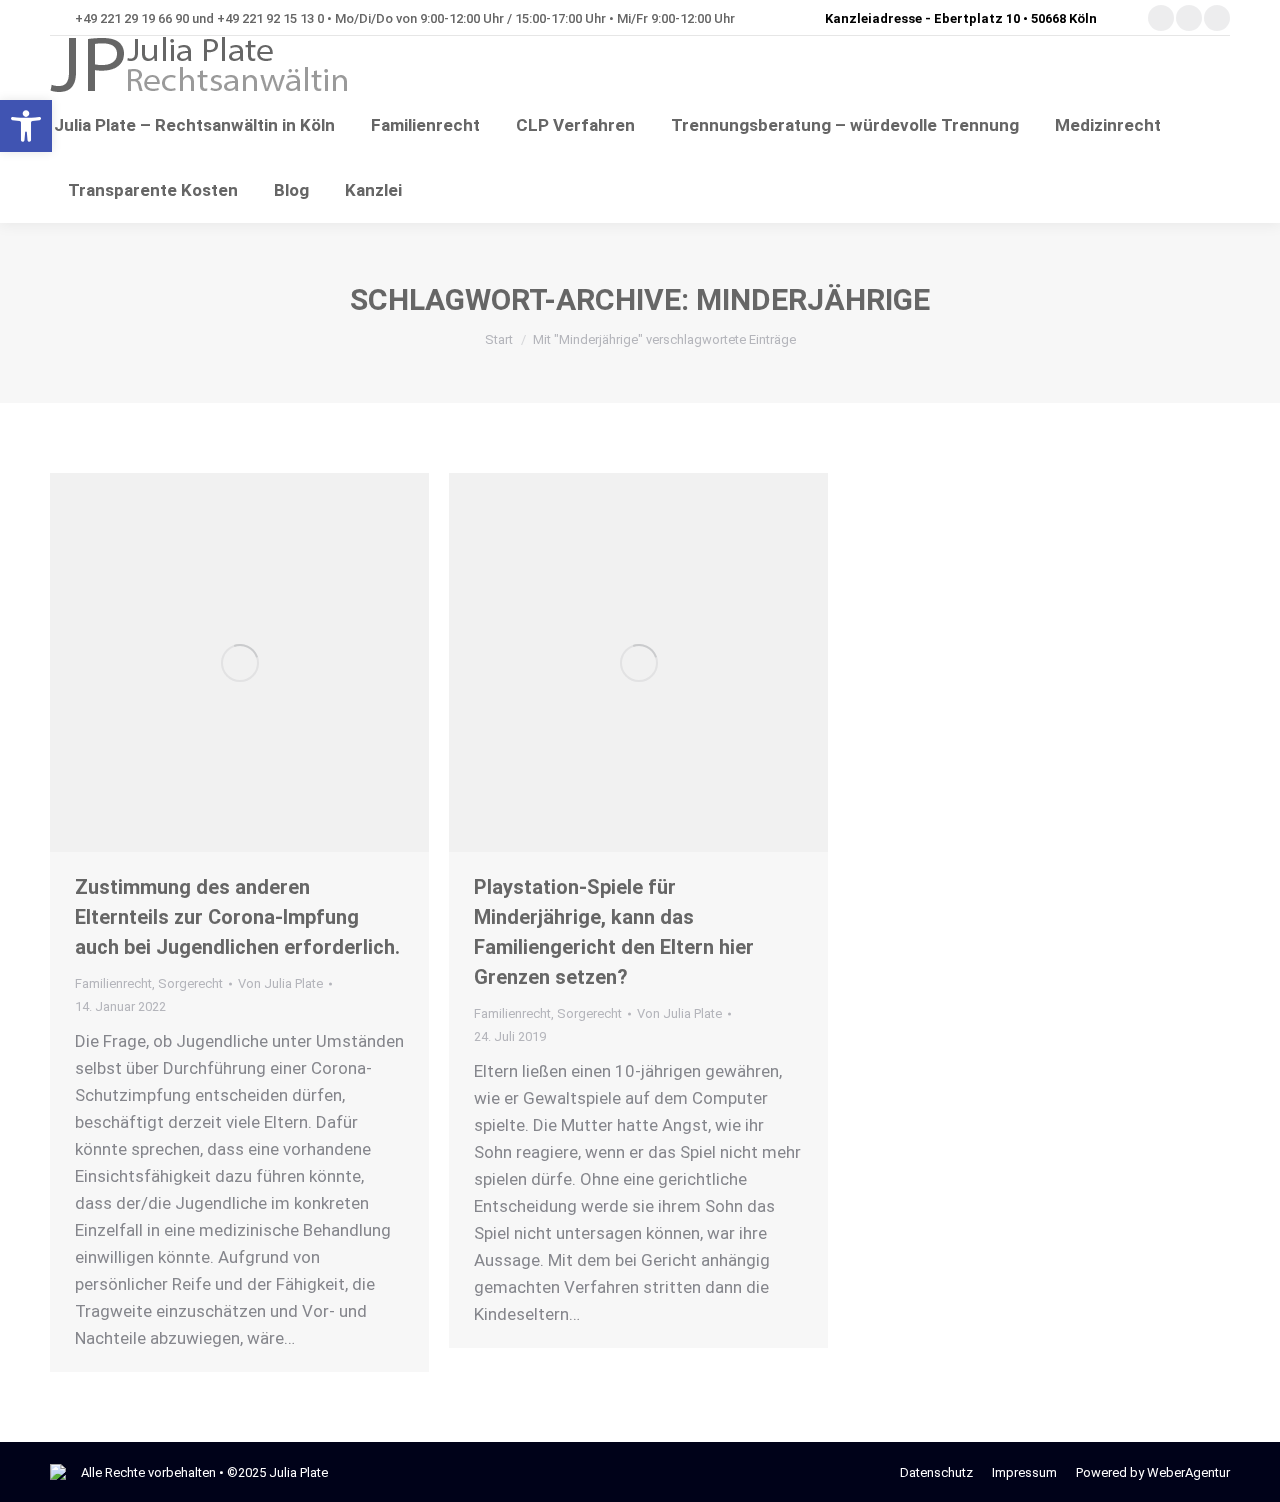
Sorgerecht (190, 983)
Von (280, 983)
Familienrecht (113, 983)
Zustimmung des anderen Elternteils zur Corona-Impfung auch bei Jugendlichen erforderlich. (237, 917)
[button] (26, 126)
